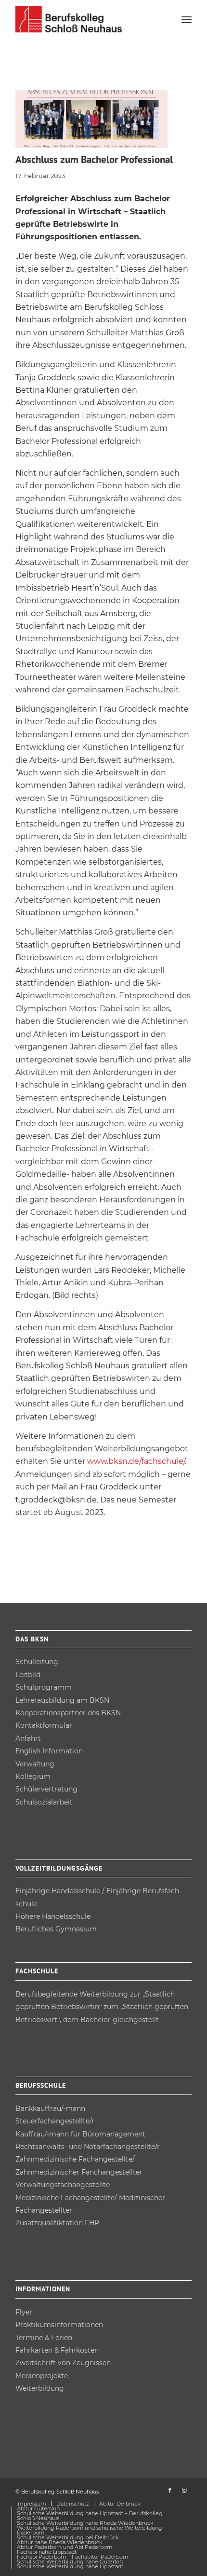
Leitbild (28, 1675)
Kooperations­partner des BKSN (68, 1713)
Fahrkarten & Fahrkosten (57, 2350)
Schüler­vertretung (46, 1789)
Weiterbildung (40, 2388)
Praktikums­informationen (59, 2325)
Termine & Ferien (44, 2338)
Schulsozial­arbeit (44, 1802)
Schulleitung (37, 1662)
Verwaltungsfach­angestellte (63, 2185)
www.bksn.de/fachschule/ (136, 1461)
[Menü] (187, 19)
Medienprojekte (42, 2376)
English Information (49, 1751)
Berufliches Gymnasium (56, 1929)
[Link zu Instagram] (184, 2490)
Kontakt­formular (44, 1725)
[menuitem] (187, 19)
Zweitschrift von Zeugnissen (63, 2363)
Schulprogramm (44, 1687)
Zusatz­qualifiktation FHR (57, 2223)
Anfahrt (28, 1738)
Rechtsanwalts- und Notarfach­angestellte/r (88, 2147)
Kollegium (33, 1777)
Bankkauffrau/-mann (50, 2108)
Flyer (24, 2312)
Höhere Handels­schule (53, 1916)
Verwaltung (35, 1764)
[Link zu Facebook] (170, 2490)
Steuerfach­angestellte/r (55, 2121)
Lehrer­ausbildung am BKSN (62, 1700)
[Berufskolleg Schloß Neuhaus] (86, 19)
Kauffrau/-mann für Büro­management (80, 2134)
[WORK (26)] (91, 119)
